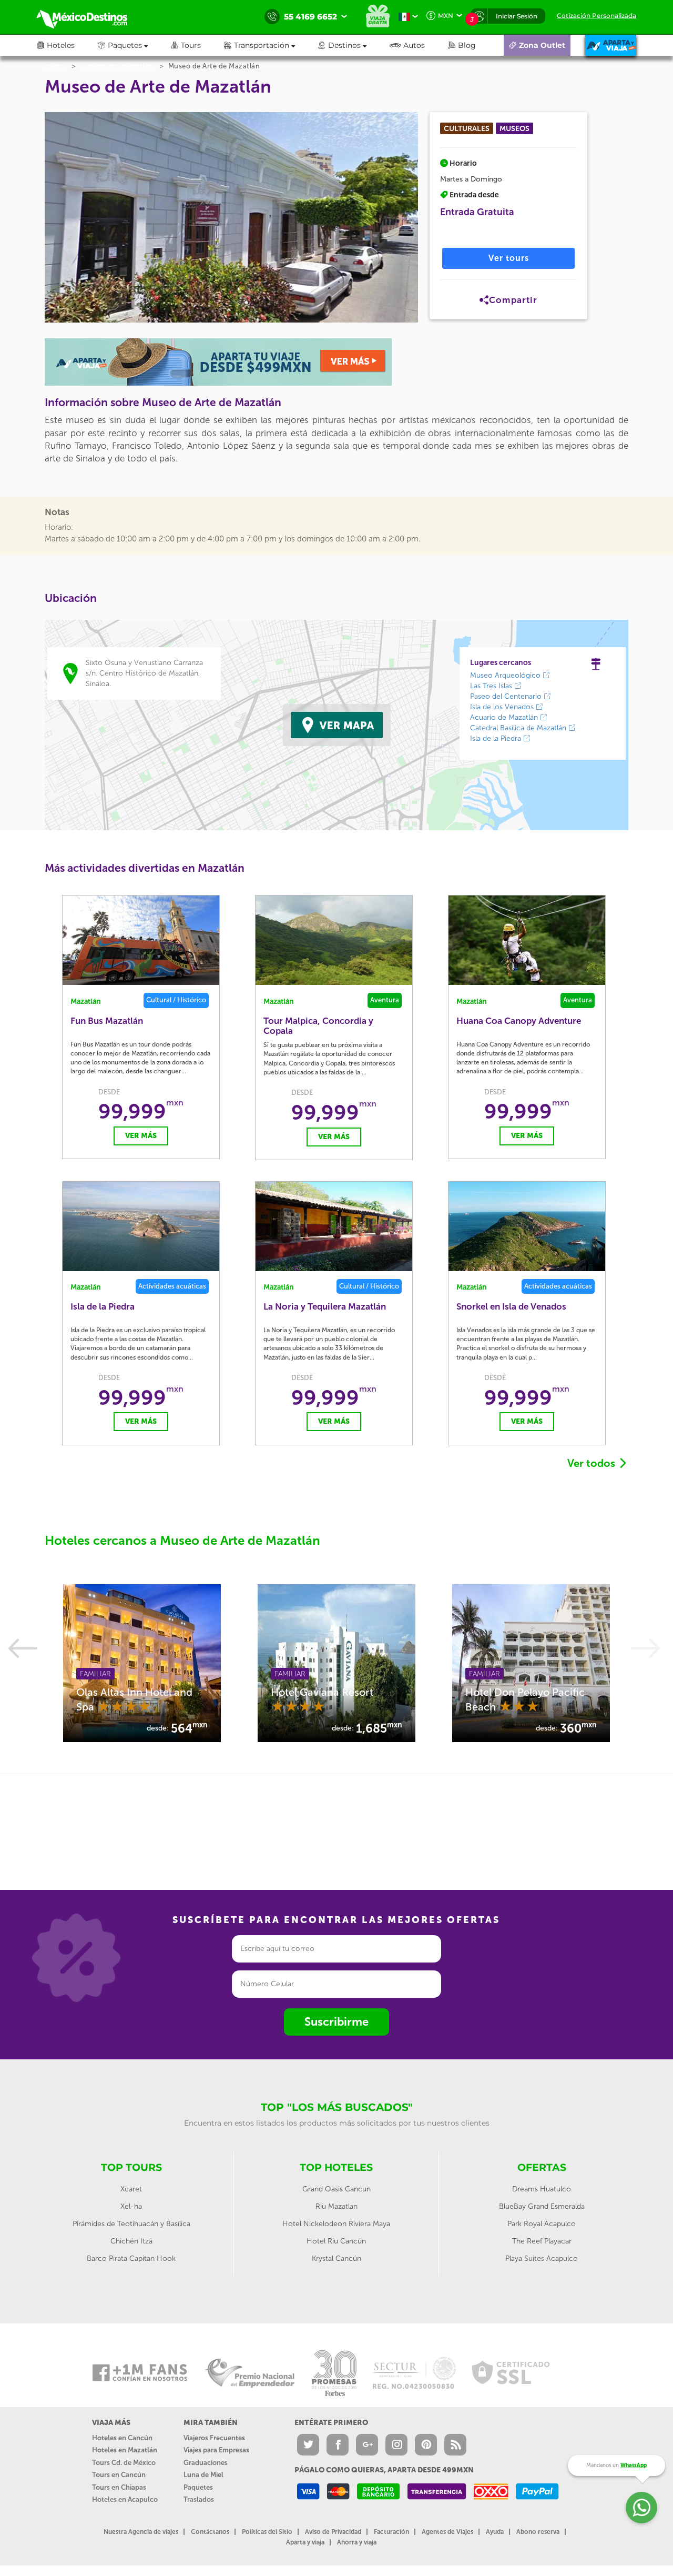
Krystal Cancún (336, 2258)
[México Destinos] (89, 17)
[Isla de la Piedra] (141, 1226)
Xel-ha (131, 2206)
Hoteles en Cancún (122, 2438)
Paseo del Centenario (507, 696)
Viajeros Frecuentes (214, 2438)
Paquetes (198, 2487)
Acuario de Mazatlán (505, 717)
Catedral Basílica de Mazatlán (519, 728)
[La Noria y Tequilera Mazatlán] (334, 1226)
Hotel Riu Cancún (336, 2241)
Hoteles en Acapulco (125, 2499)
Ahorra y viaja (357, 2542)
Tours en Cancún (119, 2475)
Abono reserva (538, 2532)
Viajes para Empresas (216, 2450)
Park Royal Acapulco (542, 2224)
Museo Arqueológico (506, 675)
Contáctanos (210, 2532)
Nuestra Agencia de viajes (141, 2532)
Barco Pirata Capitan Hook (131, 2258)
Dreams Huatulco (542, 2189)
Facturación (391, 2532)
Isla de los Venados (503, 707)
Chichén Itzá (131, 2241)
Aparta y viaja (305, 2542)
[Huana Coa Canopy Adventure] (527, 940)
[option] (142, 1663)
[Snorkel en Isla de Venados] (527, 1226)
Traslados (199, 2499)
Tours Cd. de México (124, 2463)
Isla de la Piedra (497, 738)
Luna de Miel (203, 2475)
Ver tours (509, 258)
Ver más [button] (141, 1136)
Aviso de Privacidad (333, 2532)
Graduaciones (206, 2463)
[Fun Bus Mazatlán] (141, 940)
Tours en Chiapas (119, 2487)
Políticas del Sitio (267, 2532)
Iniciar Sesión (517, 16)
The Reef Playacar (542, 2241)
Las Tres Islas (492, 686)
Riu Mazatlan (336, 2206)
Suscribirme (336, 2022)
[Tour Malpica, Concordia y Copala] (334, 940)
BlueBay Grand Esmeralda (542, 2206)
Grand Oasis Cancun (336, 2189)
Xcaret (131, 2189)
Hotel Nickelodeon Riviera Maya (336, 2224)
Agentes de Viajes (447, 2532)
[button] (271, 45)
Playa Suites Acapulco (542, 2258)
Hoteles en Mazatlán (125, 2450)
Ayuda (495, 2532)
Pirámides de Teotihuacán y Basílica (131, 2224)
